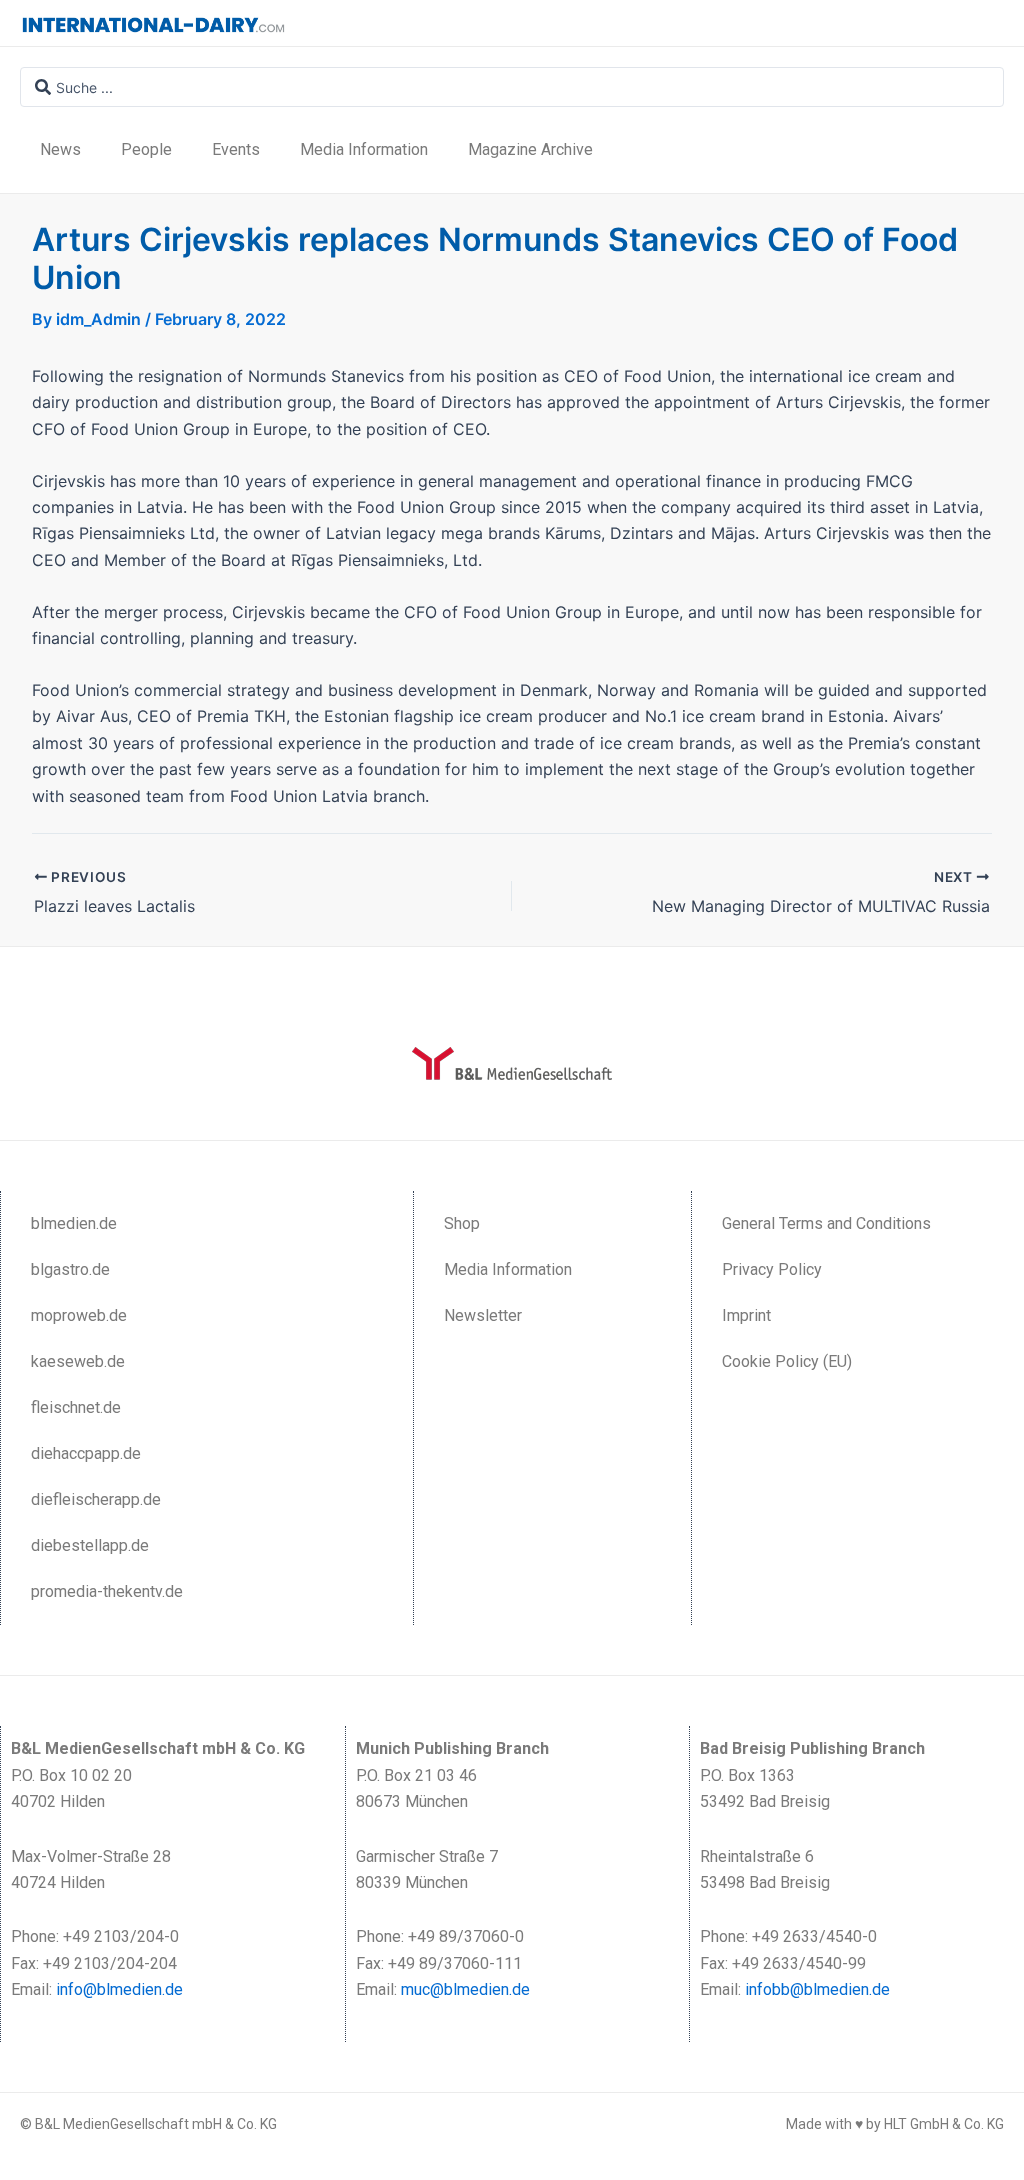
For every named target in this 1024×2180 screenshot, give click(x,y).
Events (236, 149)
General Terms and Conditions (826, 1223)
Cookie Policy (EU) (787, 1361)
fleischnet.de (76, 1407)
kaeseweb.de (78, 1361)
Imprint (746, 1315)
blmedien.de (74, 1223)
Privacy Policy (772, 1269)
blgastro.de (70, 1269)
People (146, 149)
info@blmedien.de (119, 1989)
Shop (462, 1223)
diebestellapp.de (90, 1545)
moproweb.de (79, 1315)
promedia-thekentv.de (107, 1591)
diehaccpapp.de (86, 1453)
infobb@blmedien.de (817, 1989)
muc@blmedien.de (465, 1989)
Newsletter (483, 1315)
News (60, 149)
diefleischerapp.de (96, 1499)
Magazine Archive (530, 149)
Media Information (364, 149)
